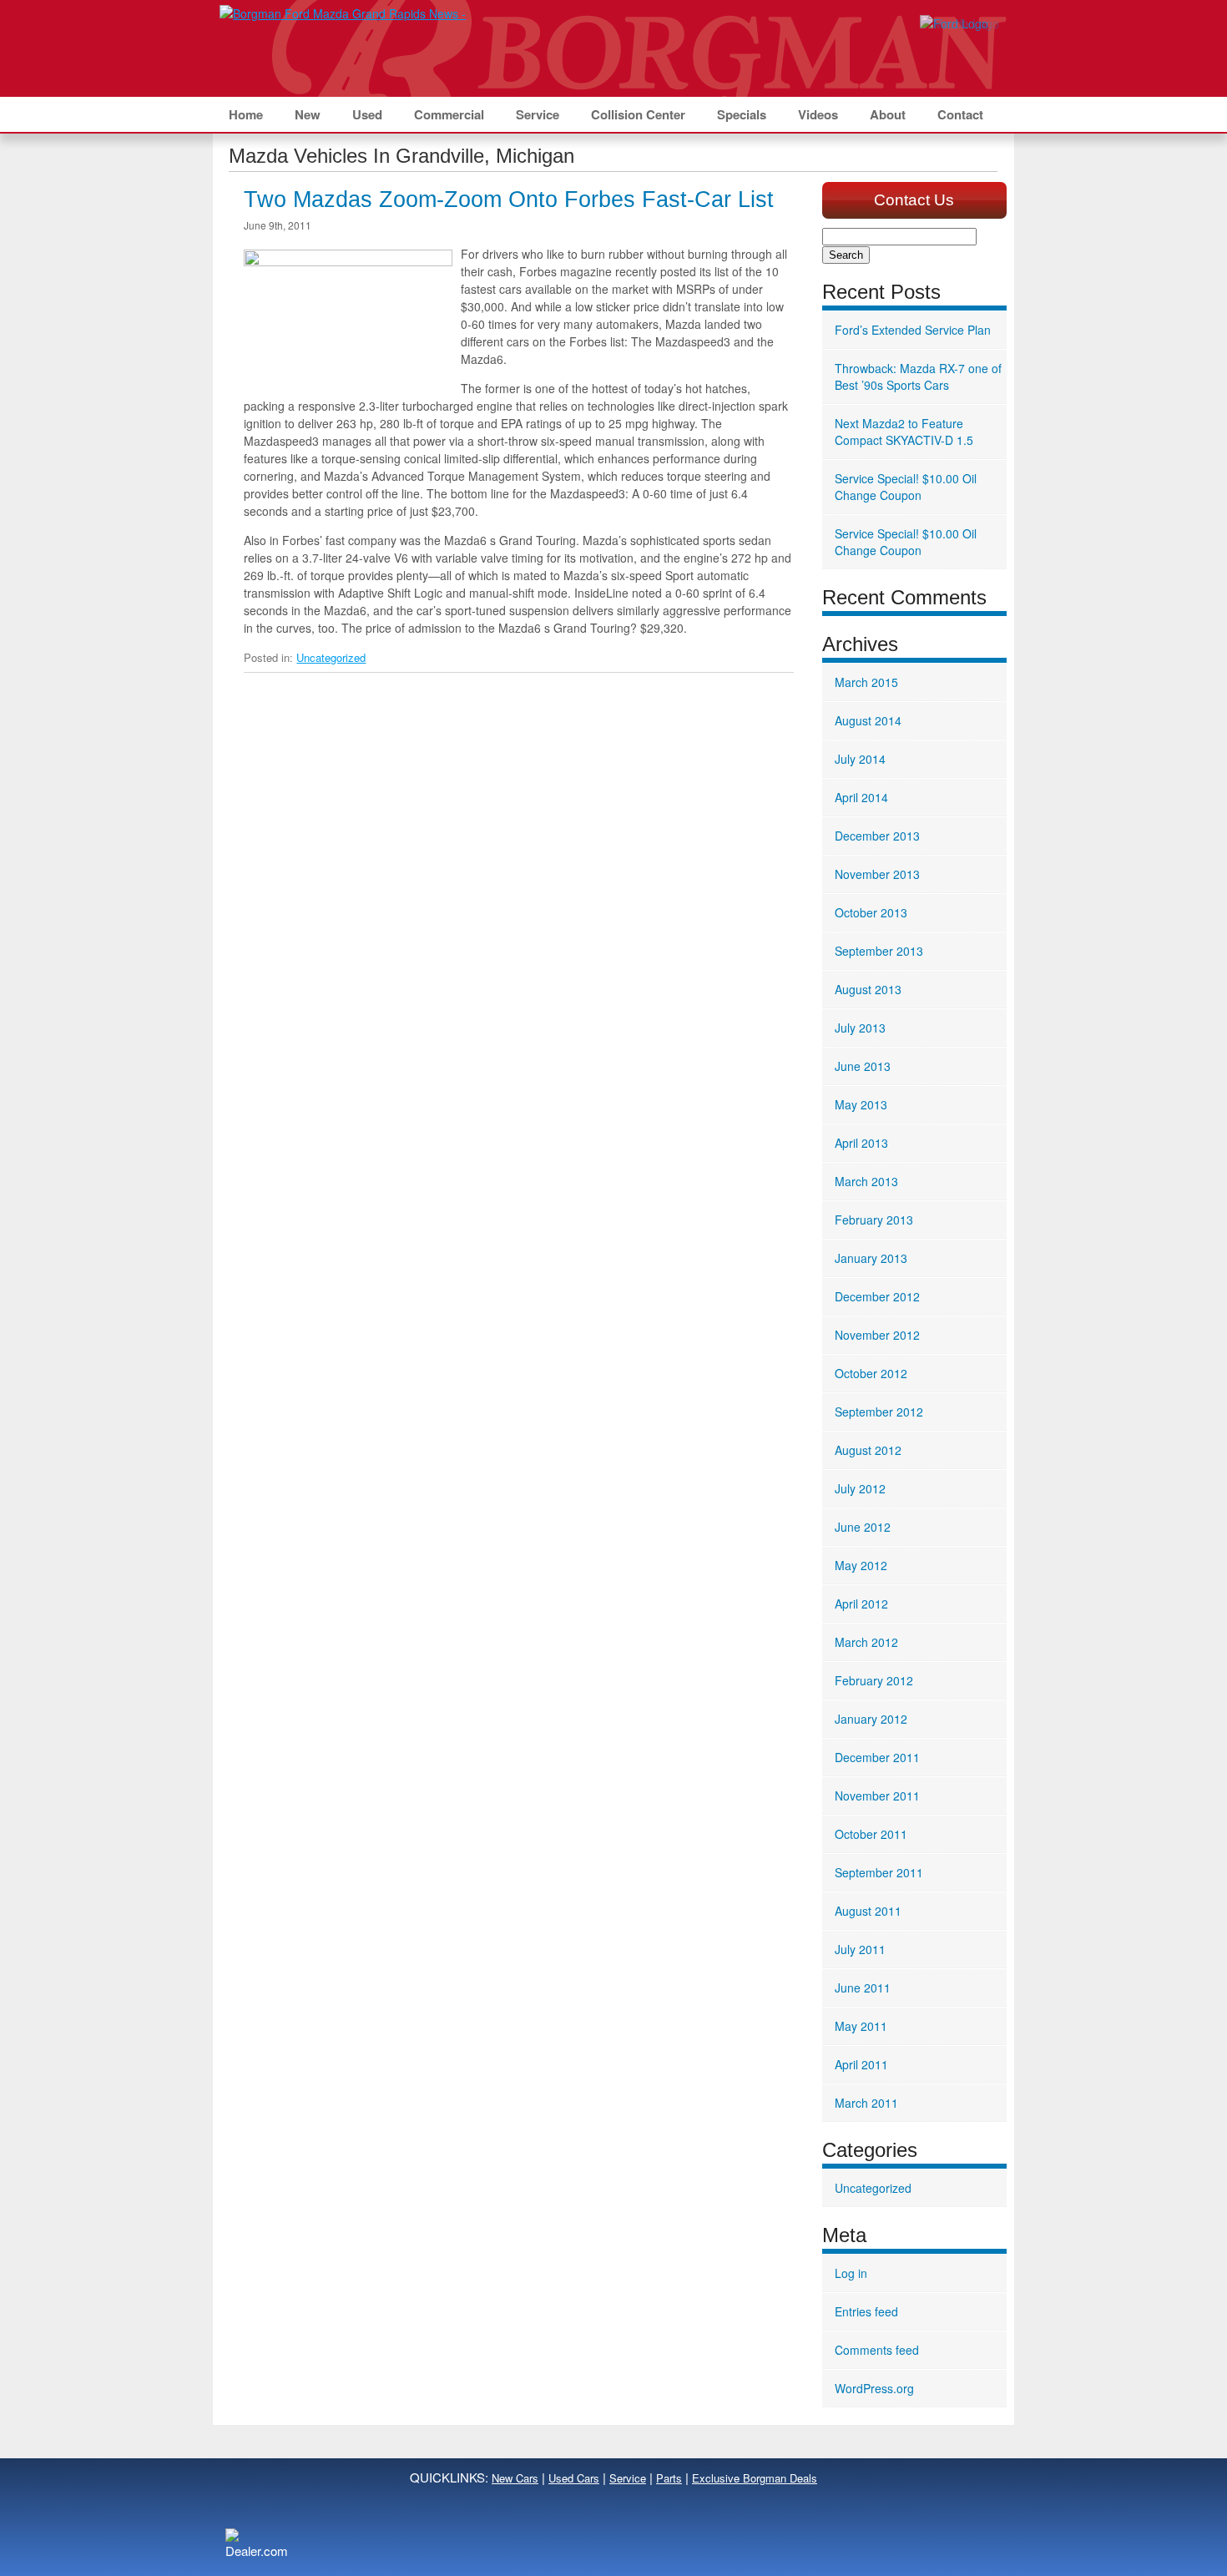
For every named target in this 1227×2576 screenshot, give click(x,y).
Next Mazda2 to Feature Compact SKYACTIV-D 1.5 (904, 432)
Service (538, 114)
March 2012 (866, 1642)
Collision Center (638, 114)
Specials (742, 114)
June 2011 (863, 1988)
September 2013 (879, 951)
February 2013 (874, 1220)
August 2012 (868, 1450)
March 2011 (866, 2103)
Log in (851, 2273)
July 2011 (860, 1949)
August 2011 (868, 1911)
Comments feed (877, 2350)
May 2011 (861, 2026)
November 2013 (877, 874)
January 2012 (871, 1719)
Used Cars (574, 2478)
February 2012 (874, 1680)
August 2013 (868, 989)
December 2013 (877, 836)
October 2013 (871, 912)
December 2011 (877, 1757)
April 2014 (861, 797)
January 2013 (871, 1258)
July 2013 (860, 1028)
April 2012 (861, 1604)
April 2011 (861, 2064)
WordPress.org (874, 2388)
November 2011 (877, 1796)
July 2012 (860, 1488)
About (888, 114)
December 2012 (877, 1296)
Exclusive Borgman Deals (755, 2478)
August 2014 (868, 720)
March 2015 (866, 682)
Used (367, 114)
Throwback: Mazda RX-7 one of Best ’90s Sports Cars (918, 376)
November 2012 (877, 1335)
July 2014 (860, 759)
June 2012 (863, 1527)
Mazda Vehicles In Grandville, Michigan (401, 156)
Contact (960, 114)
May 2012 (861, 1565)
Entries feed (866, 2311)
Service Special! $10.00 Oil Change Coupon (906, 487)
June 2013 (863, 1066)
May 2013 (861, 1104)
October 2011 (871, 1834)
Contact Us (914, 200)
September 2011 (879, 1872)
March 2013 (866, 1181)
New (308, 114)
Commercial (449, 114)
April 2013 (861, 1143)
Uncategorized (331, 657)
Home (246, 114)
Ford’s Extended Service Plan (913, 330)
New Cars (515, 2478)
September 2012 (879, 1412)
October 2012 (871, 1373)
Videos (818, 114)
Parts (669, 2478)
